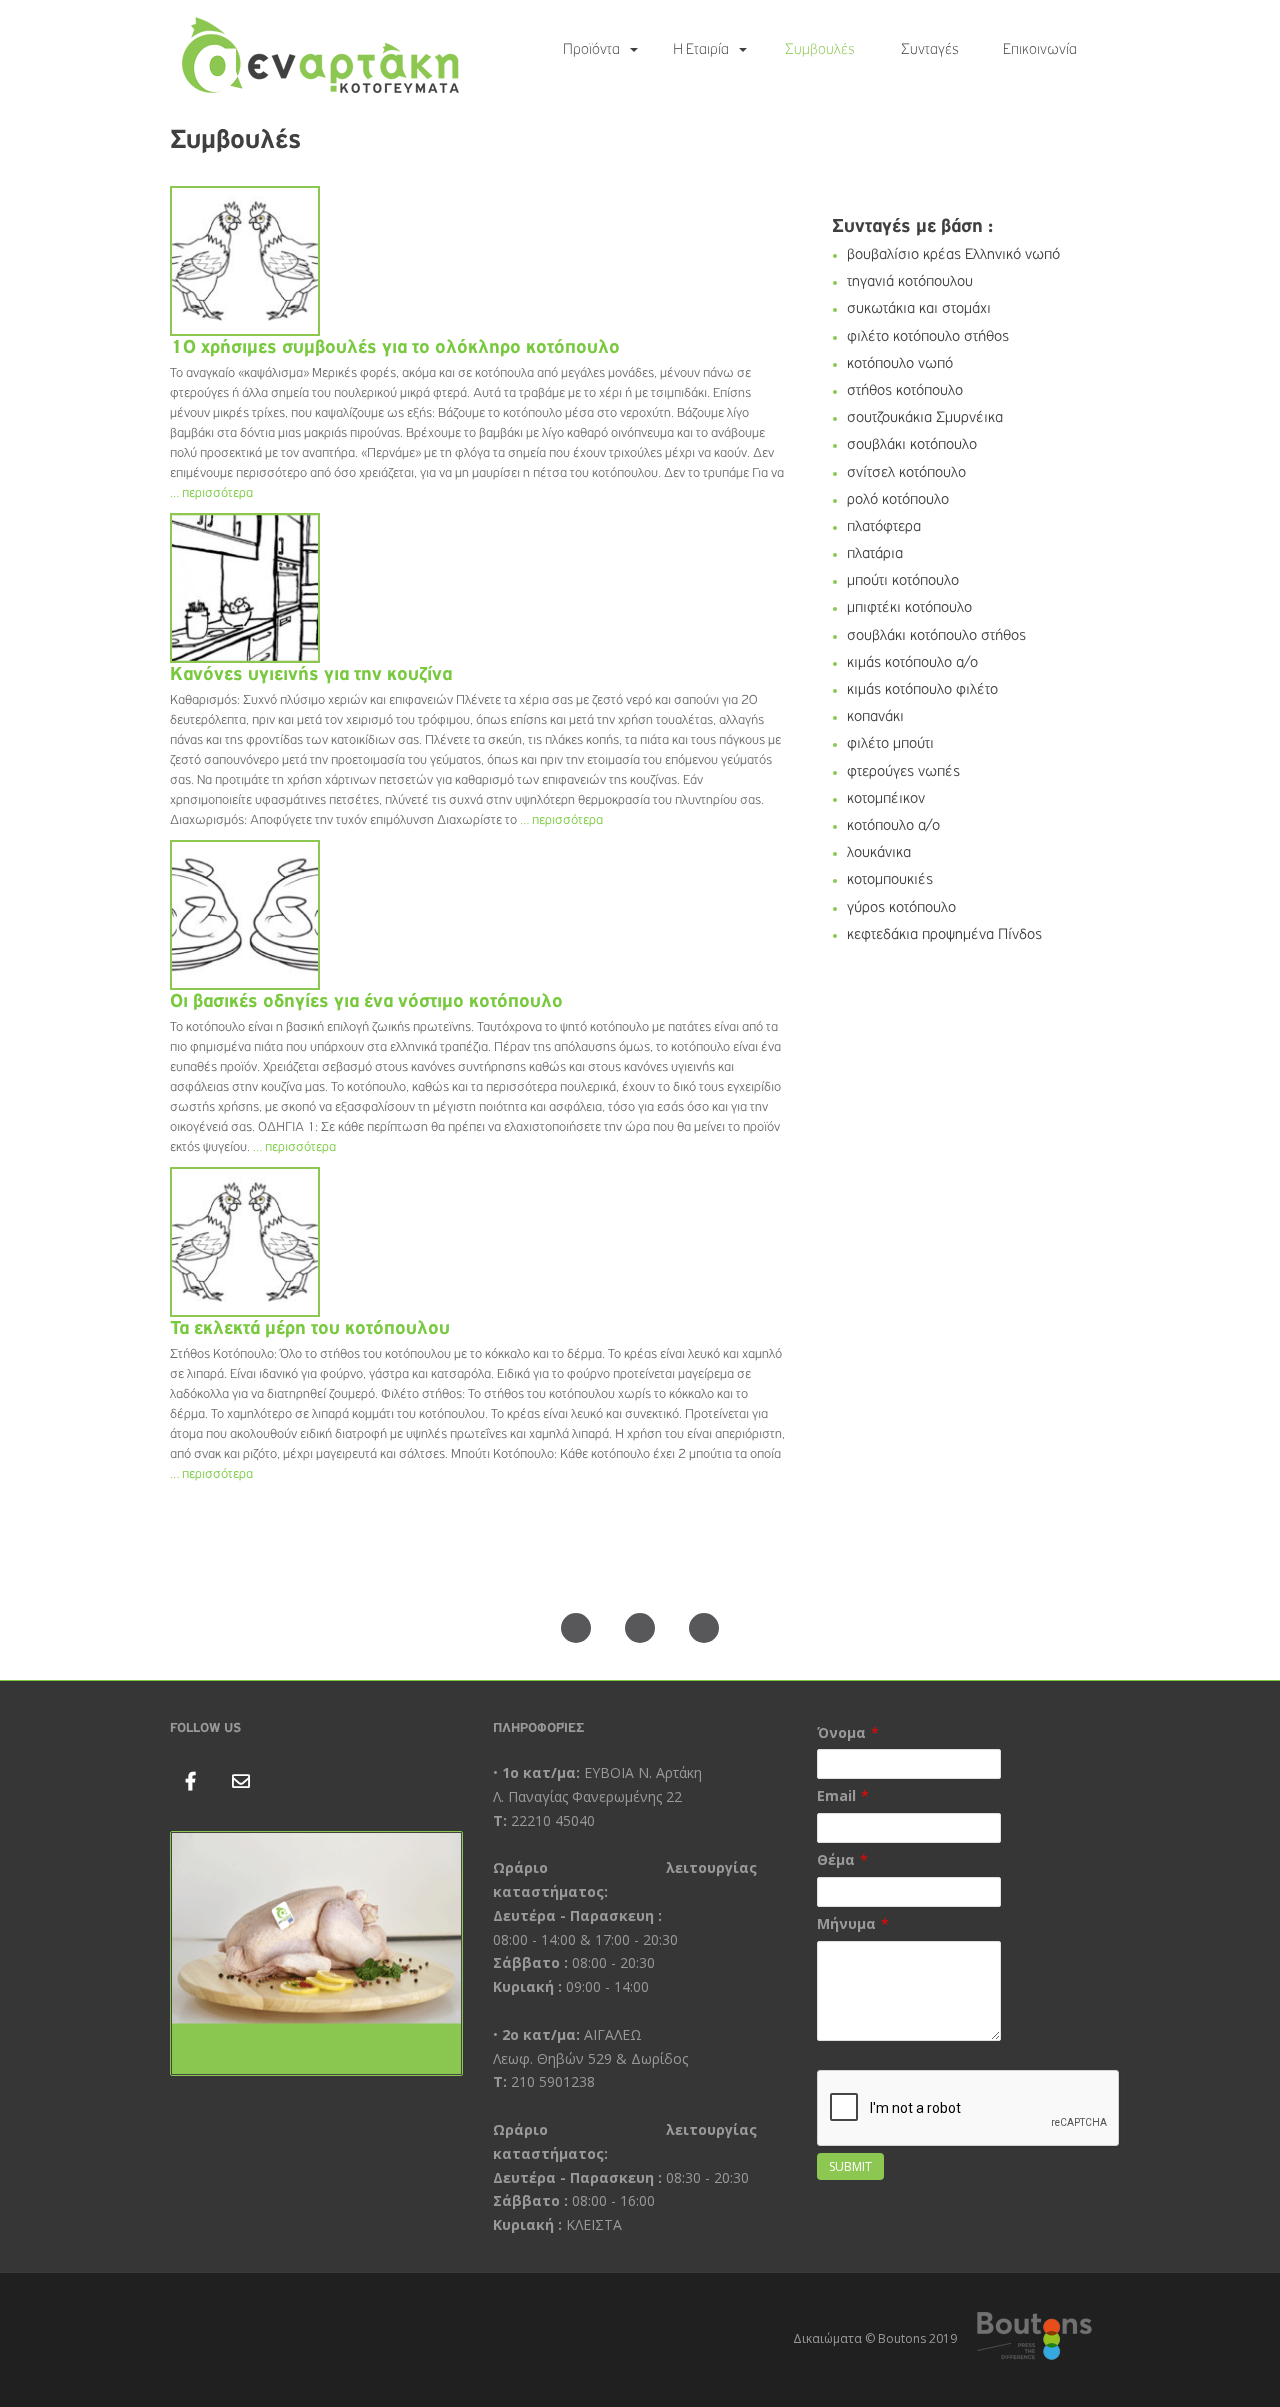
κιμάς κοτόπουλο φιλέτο (922, 690)
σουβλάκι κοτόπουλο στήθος (936, 636)
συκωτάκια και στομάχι (919, 309)
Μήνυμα (846, 1923)
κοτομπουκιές (890, 880)
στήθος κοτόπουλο (905, 391)
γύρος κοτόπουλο (901, 908)
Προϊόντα (591, 50)
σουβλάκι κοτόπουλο (912, 445)
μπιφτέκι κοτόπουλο (909, 608)
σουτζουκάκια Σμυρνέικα (925, 418)
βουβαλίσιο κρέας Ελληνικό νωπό (953, 255)
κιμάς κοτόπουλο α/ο (912, 663)
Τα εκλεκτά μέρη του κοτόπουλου (310, 1328)
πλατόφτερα (884, 527)
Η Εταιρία (701, 50)
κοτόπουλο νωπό (900, 364)
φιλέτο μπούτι (890, 744)
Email (836, 1795)
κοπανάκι (875, 717)
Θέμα (836, 1859)
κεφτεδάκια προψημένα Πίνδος (944, 935)
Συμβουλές (820, 50)
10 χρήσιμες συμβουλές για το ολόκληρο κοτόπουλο (395, 347)
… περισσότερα (211, 493)
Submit (850, 2166)
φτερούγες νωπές (903, 772)
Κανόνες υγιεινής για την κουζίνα (311, 674)
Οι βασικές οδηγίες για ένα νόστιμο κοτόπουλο (366, 1001)
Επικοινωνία (1040, 50)
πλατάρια (875, 554)
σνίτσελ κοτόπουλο (906, 473)
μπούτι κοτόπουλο (903, 581)
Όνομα (841, 1732)
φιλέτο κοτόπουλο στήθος (928, 337)
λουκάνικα (879, 853)
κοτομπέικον (886, 799)
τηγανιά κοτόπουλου (910, 282)
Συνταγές (930, 50)
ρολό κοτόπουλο (898, 500)
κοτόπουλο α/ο (893, 826)
